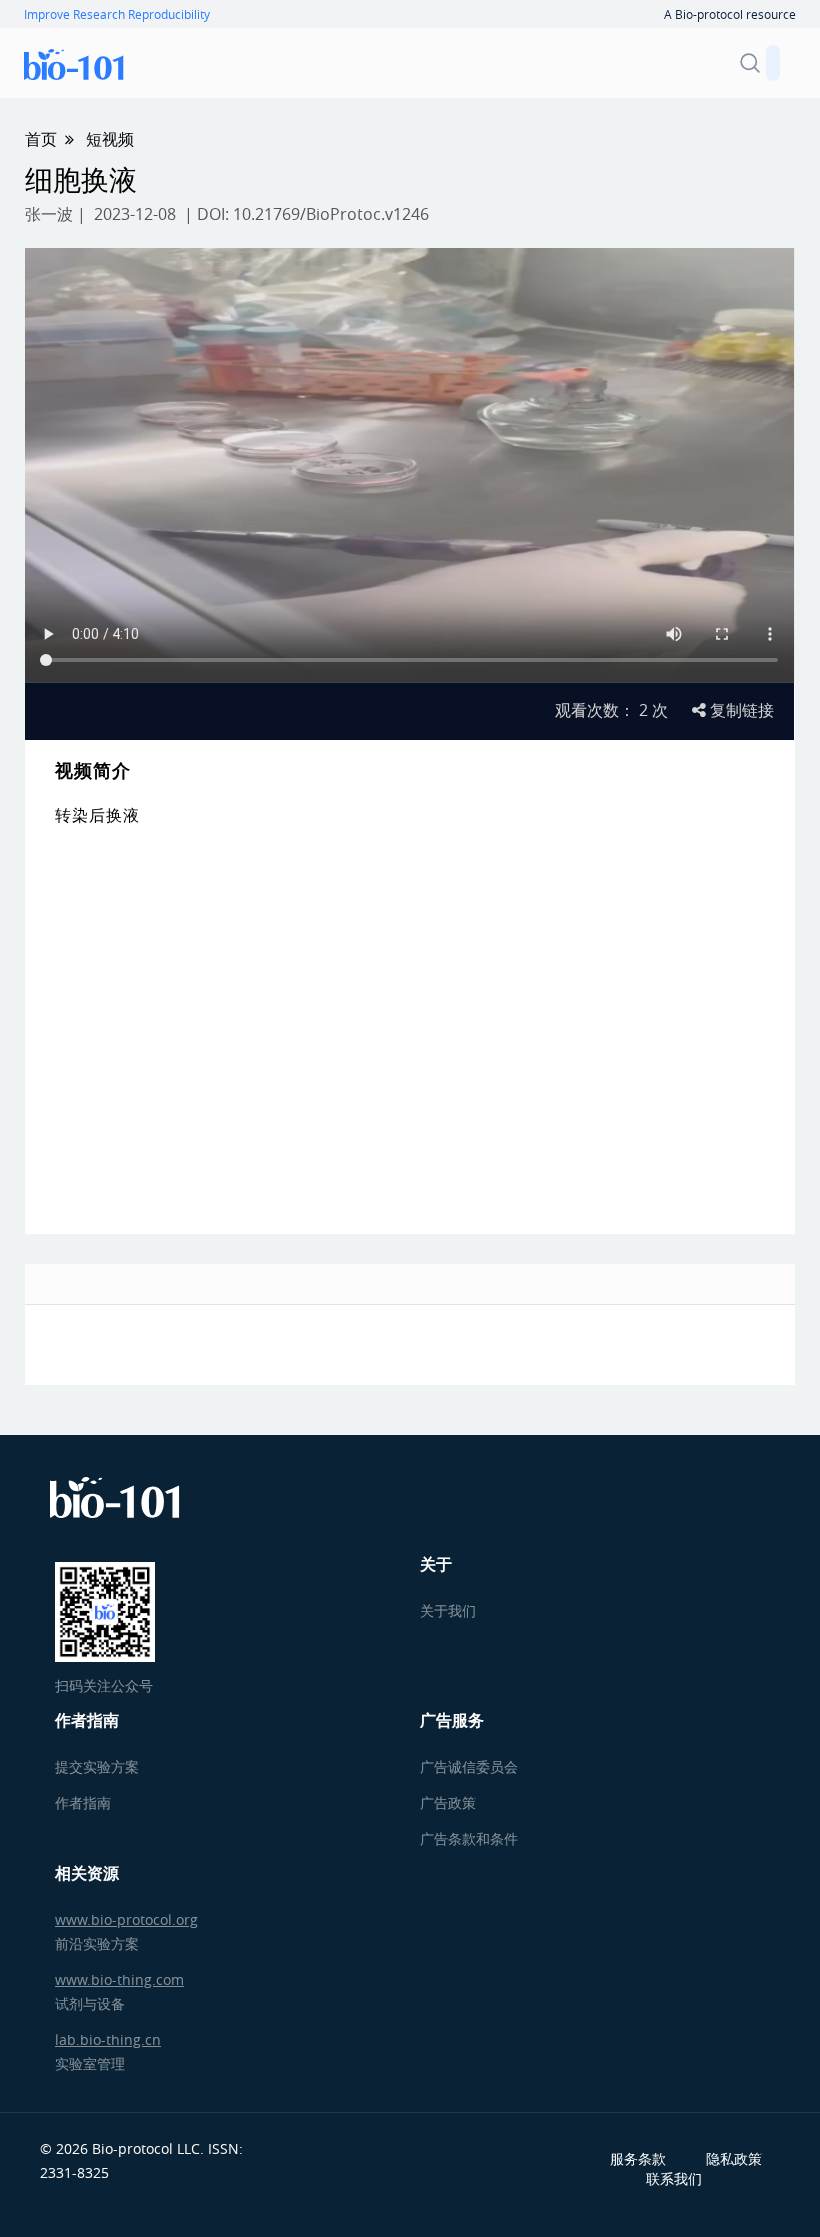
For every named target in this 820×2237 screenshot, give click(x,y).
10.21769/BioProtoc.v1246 (331, 214)
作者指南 (83, 1802)
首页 (41, 139)
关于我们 (448, 1610)
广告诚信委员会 (469, 1766)
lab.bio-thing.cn (108, 2039)
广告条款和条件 (469, 1838)
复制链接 (740, 710)
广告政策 (448, 1802)
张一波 (49, 214)
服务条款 (638, 2158)
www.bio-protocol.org (126, 1919)
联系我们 (674, 2178)
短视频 (110, 139)
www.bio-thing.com (119, 1979)
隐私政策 (734, 2158)
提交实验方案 (97, 1766)
